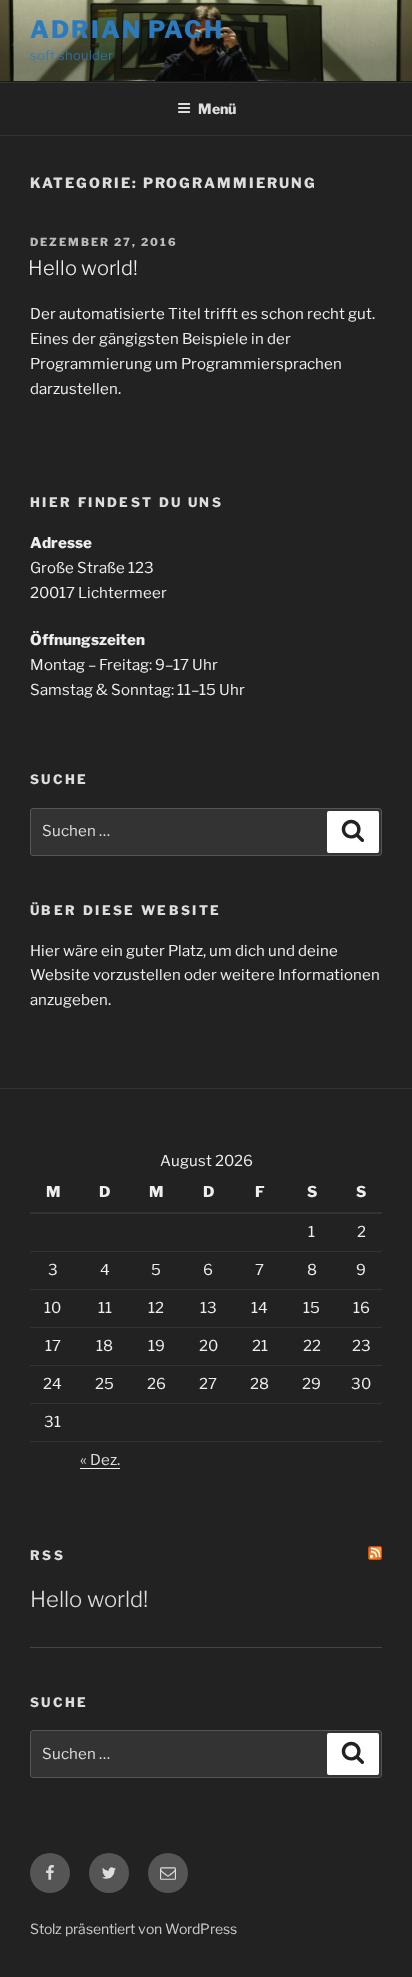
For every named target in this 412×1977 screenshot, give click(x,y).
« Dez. (100, 1460)
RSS (47, 1555)
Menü (217, 108)
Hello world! (83, 268)
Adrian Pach (127, 29)
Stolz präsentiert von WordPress (133, 1928)
